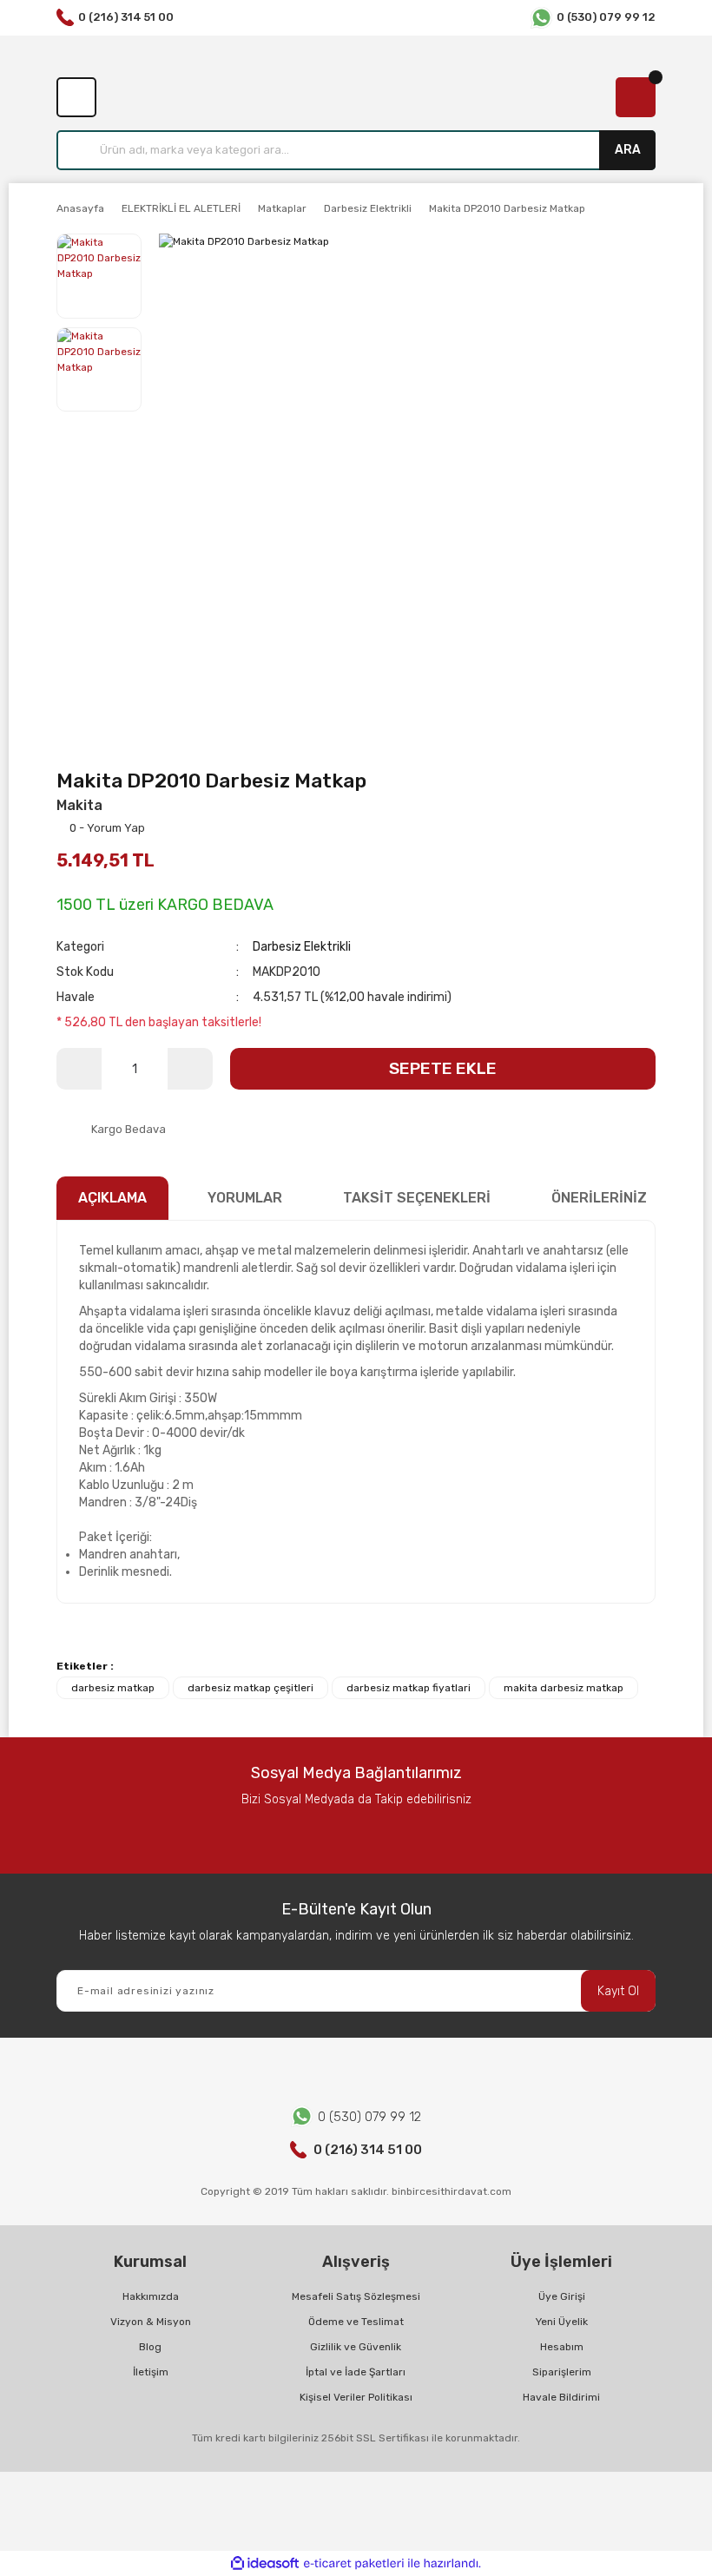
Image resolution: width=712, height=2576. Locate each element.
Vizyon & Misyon (151, 2322)
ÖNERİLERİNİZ (599, 1198)
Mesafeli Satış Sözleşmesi (356, 2296)
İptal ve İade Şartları (356, 2372)
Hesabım (562, 2347)
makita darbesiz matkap (564, 1688)
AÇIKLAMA (112, 1198)
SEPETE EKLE (443, 1068)
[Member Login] (76, 97)
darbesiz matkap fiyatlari (409, 1688)
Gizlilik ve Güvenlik (356, 2347)
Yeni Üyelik (562, 2322)
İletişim (151, 2372)
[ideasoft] (265, 2563)
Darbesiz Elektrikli (302, 947)
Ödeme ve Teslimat (356, 2322)
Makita (79, 805)
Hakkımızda (151, 2296)
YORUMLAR (245, 1198)
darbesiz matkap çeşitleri (251, 1688)
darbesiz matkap (113, 1688)
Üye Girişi (562, 2296)
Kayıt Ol (618, 1991)
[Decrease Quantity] (79, 1069)
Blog (150, 2347)
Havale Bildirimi (561, 2397)
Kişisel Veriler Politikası (356, 2397)
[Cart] (636, 97)
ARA (628, 150)
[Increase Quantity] (190, 1069)
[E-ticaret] (354, 2564)
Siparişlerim (562, 2372)
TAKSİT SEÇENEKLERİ (417, 1198)
